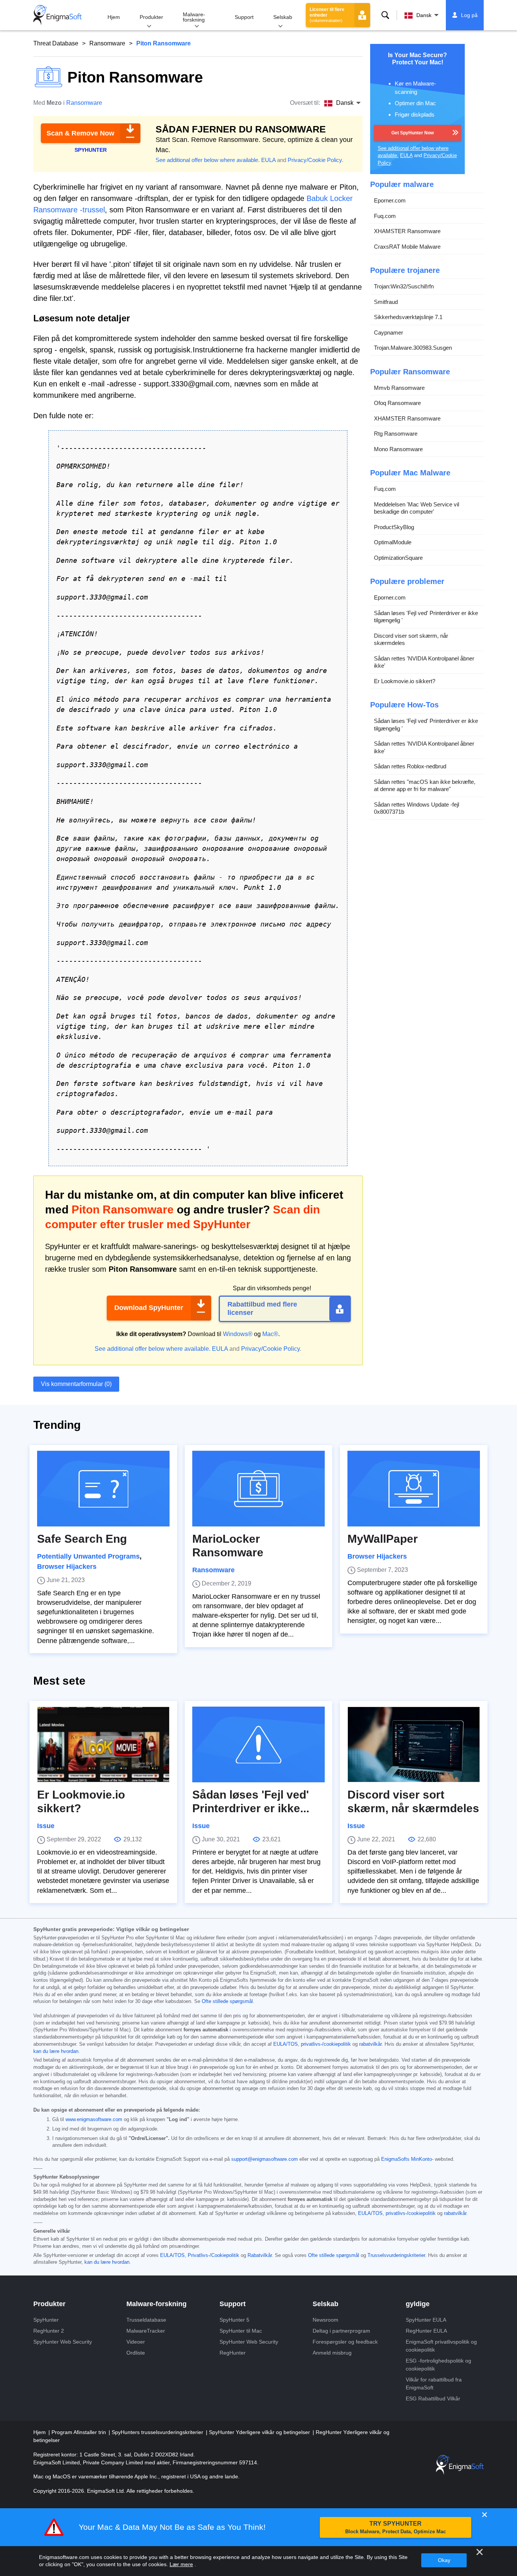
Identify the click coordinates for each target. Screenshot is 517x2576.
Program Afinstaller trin (79, 2432)
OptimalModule (393, 542)
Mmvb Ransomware (399, 387)
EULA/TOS (286, 2044)
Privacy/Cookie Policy (315, 160)
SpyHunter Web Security (63, 2342)
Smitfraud (386, 301)
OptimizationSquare (398, 557)
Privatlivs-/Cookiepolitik (213, 2255)
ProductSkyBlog (394, 527)
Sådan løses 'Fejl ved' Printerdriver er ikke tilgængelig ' (426, 616)
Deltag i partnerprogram (341, 2331)
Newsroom (325, 2320)
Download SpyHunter (149, 1308)
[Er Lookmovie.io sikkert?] (103, 1744)
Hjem (114, 17)
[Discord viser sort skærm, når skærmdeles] (414, 1744)
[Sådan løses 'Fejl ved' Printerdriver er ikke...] (258, 1744)
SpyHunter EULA (426, 2320)
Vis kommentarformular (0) (76, 1384)
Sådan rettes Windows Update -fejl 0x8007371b (417, 808)
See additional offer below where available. (208, 160)
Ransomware (107, 43)
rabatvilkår (370, 2044)
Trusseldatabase (146, 2320)
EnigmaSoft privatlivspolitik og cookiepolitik (441, 2346)
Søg (385, 15)
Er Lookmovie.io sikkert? (405, 681)
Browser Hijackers (67, 1567)
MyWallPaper (383, 1539)
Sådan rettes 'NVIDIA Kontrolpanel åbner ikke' (424, 662)
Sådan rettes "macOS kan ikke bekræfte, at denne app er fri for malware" (425, 785)
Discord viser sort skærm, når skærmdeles (411, 639)
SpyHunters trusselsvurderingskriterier (158, 2432)
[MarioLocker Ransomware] (258, 1489)
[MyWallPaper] (414, 1489)
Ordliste (136, 2353)
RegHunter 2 (49, 2331)
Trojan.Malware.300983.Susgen (413, 348)
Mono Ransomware (398, 449)
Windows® (238, 1334)
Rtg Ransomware (396, 434)
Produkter (151, 17)
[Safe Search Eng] (103, 1489)
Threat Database (56, 43)
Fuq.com (385, 216)
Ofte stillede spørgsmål (227, 2001)
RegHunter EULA (426, 2331)
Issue (46, 1826)
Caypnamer (389, 332)
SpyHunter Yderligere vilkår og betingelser (260, 2432)
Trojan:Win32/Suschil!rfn (404, 286)
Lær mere (181, 2564)
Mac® (270, 1334)
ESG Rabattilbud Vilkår (433, 2398)
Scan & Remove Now (80, 133)
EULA (268, 160)
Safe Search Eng (82, 1539)
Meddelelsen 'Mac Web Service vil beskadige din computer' (417, 508)
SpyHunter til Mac (241, 2331)
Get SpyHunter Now (413, 132)
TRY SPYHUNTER (396, 2527)
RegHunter (233, 2353)
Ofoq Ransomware (397, 403)
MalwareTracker (146, 2331)
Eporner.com (390, 200)
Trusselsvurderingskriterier (396, 2255)
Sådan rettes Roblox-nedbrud (410, 766)
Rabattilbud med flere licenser (262, 1308)
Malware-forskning (194, 17)
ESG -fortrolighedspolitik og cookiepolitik (438, 2365)
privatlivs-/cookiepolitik (326, 2044)
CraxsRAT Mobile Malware (407, 246)
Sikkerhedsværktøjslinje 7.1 (408, 317)
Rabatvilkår (260, 2255)
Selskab (283, 17)
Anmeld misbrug (332, 2353)
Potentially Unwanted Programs (88, 1556)
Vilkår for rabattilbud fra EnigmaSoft (434, 2384)
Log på (469, 15)
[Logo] (58, 15)
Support (244, 17)
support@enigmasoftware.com (265, 2159)
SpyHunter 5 (234, 2320)
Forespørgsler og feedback (345, 2342)
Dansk (424, 15)
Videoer (136, 2342)
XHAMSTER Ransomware (407, 231)
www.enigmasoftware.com (94, 2120)
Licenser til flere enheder (327, 15)
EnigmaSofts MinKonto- (407, 2159)
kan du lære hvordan (56, 2051)
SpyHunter (46, 2320)
